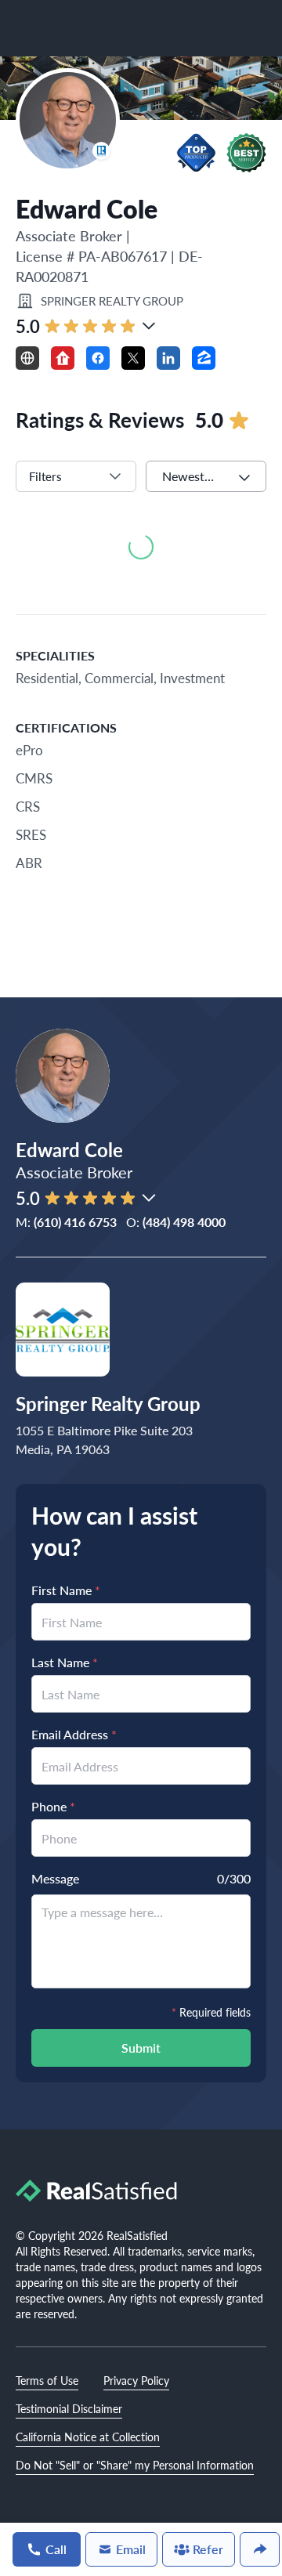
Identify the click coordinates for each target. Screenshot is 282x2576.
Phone (53, 1806)
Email (131, 2549)
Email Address (74, 1734)
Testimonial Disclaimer (69, 2408)
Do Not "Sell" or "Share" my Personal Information (135, 2465)
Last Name (65, 1662)
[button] (196, 153)
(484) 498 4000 (184, 1222)
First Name (66, 1590)
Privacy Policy (136, 2380)
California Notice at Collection (88, 2437)
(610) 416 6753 (75, 1222)
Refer (208, 2549)
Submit (141, 2048)
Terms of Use (47, 2380)
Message (55, 1878)
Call (56, 2549)
